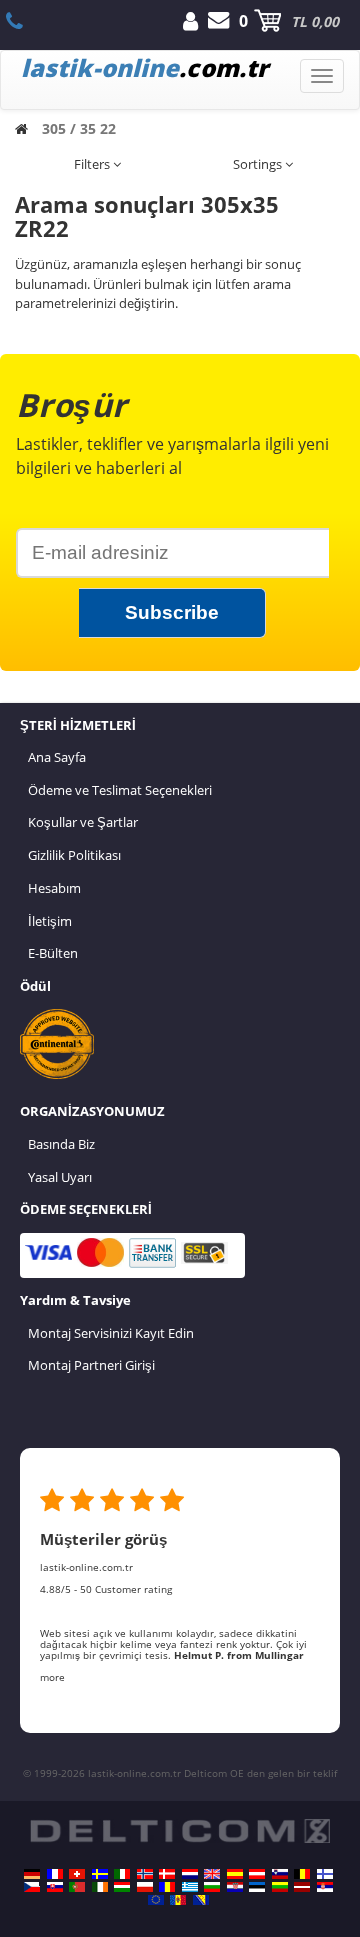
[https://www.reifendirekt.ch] (77, 1874)
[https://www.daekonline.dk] (167, 1874)
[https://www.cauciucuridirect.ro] (167, 1887)
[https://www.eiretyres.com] (100, 1887)
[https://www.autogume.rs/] (325, 1887)
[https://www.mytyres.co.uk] (212, 1874)
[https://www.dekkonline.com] (145, 1874)
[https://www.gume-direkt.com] (280, 1874)
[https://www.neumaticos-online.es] (235, 1874)
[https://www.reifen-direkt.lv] (302, 1887)
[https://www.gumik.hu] (122, 1887)
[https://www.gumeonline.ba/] (201, 1900)
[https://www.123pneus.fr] (55, 1874)
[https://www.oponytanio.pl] (145, 1887)
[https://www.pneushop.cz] (32, 1887)
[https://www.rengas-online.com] (325, 1874)
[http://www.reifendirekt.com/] (156, 1900)
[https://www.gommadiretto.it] (122, 1874)
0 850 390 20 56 (25, 21)
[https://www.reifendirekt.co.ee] (257, 1887)
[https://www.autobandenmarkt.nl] (190, 1874)
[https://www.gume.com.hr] (235, 1887)
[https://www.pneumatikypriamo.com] (55, 1887)
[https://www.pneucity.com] (77, 1887)
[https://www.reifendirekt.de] (32, 1874)
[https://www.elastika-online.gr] (190, 1887)
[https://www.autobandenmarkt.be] (302, 1874)
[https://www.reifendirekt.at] (257, 1874)
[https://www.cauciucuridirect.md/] (178, 1900)
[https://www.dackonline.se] (100, 1874)
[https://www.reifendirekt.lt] (280, 1887)
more (52, 1677)
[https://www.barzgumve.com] (212, 1887)
